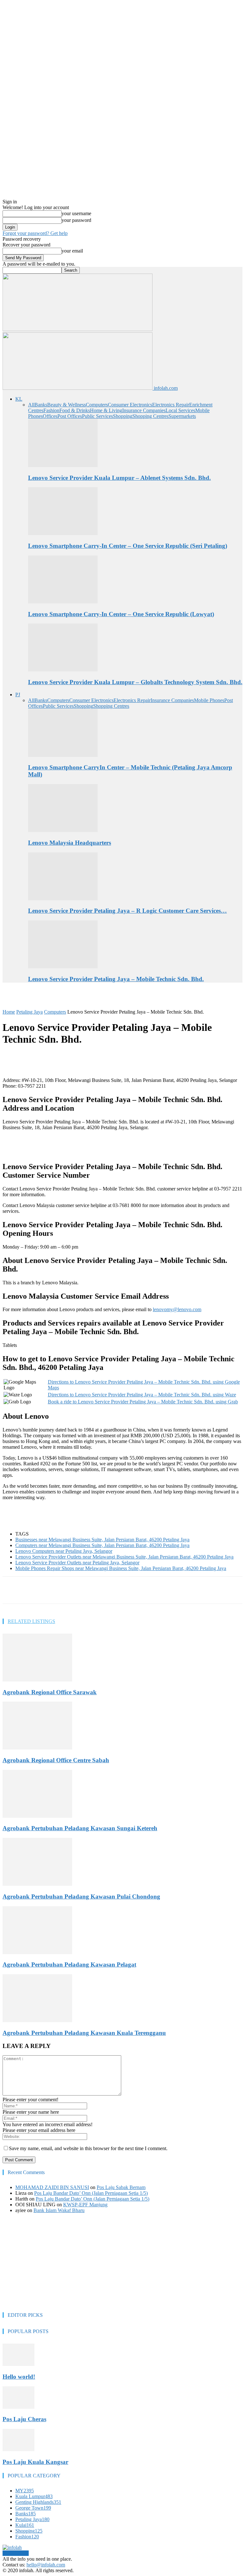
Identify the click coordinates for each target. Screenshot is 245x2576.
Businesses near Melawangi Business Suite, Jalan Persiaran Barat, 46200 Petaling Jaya (102, 1540)
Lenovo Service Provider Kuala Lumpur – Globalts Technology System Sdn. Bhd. (135, 682)
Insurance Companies (144, 410)
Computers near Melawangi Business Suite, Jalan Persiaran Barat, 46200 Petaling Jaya (102, 1545)
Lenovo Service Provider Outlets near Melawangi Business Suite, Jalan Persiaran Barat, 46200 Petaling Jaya (124, 1557)
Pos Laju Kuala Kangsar (35, 2462)
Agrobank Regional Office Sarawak (50, 1692)
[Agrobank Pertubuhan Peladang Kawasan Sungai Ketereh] (37, 1816)
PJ (18, 695)
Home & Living (106, 410)
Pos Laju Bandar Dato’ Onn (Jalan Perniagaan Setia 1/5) (91, 2193)
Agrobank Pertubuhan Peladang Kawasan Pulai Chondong (81, 1896)
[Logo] (78, 329)
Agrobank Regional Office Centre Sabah (56, 1760)
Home (9, 1012)
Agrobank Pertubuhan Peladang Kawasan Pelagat (69, 1964)
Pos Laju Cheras (24, 2419)
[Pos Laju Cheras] (19, 2407)
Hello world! (19, 2377)
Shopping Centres (150, 416)
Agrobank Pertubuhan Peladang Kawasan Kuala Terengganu (84, 2033)
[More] (156, 1590)
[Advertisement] (77, 998)
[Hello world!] (19, 2364)
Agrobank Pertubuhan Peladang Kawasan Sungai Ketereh (80, 1828)
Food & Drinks (75, 410)
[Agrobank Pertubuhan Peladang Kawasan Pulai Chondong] (37, 1884)
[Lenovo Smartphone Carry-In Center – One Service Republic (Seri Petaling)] (63, 533)
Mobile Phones (209, 700)
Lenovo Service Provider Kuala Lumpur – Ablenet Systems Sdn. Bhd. (119, 478)
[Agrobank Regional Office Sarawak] (37, 1680)
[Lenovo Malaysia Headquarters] (63, 830)
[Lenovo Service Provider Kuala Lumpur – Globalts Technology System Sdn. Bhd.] (63, 670)
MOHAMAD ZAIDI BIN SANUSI (52, 2187)
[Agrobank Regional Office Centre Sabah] (37, 1748)
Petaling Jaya (30, 1012)
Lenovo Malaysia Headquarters (70, 843)
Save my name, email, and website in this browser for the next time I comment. (88, 2148)
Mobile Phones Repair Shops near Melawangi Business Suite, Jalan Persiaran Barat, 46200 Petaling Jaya (121, 1568)
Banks (41, 405)
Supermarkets (182, 416)
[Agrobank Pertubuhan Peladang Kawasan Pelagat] (37, 1952)
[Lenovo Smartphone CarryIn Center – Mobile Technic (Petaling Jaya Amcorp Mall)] (63, 755)
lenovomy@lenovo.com (177, 1309)
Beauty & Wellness (67, 405)
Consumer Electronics (130, 405)
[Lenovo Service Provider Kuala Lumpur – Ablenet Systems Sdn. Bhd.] (63, 465)
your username (76, 213)
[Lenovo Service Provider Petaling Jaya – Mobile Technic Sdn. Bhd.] (63, 967)
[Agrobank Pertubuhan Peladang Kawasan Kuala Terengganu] (37, 2020)
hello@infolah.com (46, 2565)
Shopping (123, 416)
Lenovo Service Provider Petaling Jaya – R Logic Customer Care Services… (127, 911)
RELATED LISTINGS (31, 1621)
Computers (97, 405)
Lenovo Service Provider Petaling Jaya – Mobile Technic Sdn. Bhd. (116, 979)
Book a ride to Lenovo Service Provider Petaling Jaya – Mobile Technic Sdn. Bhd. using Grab (143, 1402)
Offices (50, 416)
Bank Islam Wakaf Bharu (59, 2210)
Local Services (180, 410)
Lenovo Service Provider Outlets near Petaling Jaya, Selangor (77, 1563)
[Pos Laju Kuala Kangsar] (19, 2449)
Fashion (51, 410)
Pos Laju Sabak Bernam (121, 2187)
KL (19, 399)
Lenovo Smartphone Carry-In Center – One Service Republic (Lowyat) (121, 614)
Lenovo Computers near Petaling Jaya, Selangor (64, 1551)
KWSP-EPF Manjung (85, 2205)
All (31, 405)
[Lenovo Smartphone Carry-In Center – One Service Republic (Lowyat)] (63, 602)
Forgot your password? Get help (35, 233)
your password (76, 220)
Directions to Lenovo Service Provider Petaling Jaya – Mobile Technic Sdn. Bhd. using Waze (142, 1395)
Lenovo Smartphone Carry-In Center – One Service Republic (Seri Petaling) (128, 546)
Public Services (97, 416)
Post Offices (70, 416)
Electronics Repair (171, 405)
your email (72, 251)
